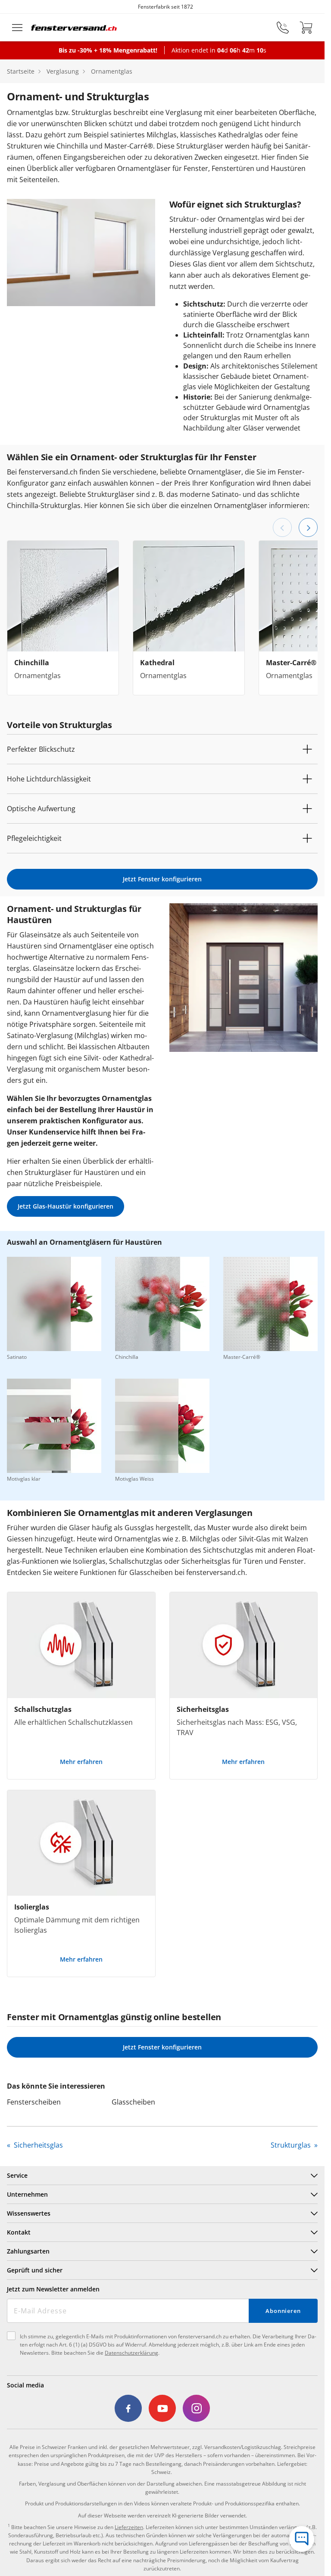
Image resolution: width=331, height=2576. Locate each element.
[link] (128, 2409)
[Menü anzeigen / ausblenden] (17, 28)
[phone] (283, 28)
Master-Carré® (291, 663)
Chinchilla (32, 663)
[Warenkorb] (306, 28)
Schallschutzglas (43, 1709)
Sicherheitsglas (203, 1709)
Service (17, 2175)
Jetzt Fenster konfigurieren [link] (162, 879)
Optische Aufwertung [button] (41, 809)
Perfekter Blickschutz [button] (41, 749)
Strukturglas (292, 2145)
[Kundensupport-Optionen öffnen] (302, 2539)
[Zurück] (282, 527)
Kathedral (157, 663)
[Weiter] (308, 527)
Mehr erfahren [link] (81, 1762)
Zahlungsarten (28, 2251)
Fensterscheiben (34, 2102)
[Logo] (74, 28)
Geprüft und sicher (35, 2270)
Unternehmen (27, 2194)
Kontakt (19, 2232)
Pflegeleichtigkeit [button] (34, 838)
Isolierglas (32, 1907)
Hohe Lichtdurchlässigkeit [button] (49, 779)
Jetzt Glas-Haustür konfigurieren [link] (66, 1206)
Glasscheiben (133, 2102)
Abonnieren (283, 2311)
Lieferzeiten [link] (129, 2527)
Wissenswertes (29, 2213)
